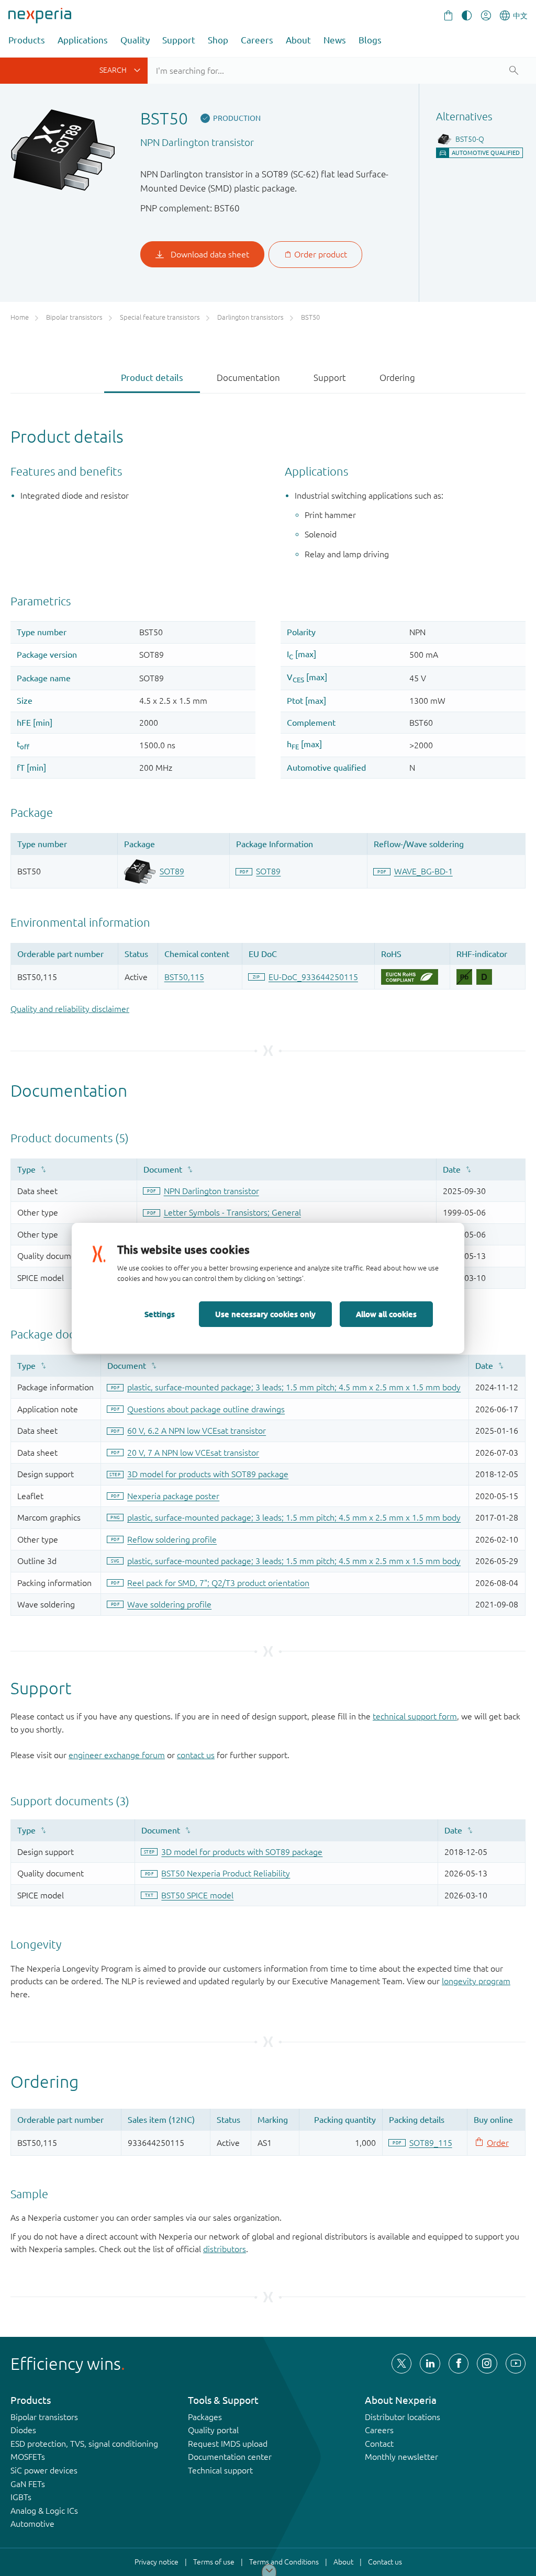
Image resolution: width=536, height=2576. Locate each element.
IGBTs (21, 2497)
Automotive (32, 2524)
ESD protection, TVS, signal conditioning (84, 2444)
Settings (160, 1314)
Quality (135, 40)
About (298, 40)
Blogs (370, 40)
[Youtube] (516, 2364)
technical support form (415, 1716)
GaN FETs (28, 2484)
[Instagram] (487, 2364)
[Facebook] (459, 2364)
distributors (225, 2249)
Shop (218, 40)
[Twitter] (401, 2364)
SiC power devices (44, 2470)
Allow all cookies (386, 1314)
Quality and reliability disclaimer (70, 1009)
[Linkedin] (430, 2364)
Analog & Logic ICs (44, 2511)
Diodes (23, 2430)
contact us (196, 1755)
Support (179, 40)
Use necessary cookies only (265, 1314)
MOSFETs (28, 2457)
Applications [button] (83, 40)
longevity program (476, 1981)
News (335, 40)
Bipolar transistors (44, 2417)
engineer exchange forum (117, 1755)
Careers (257, 40)
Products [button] (27, 40)
